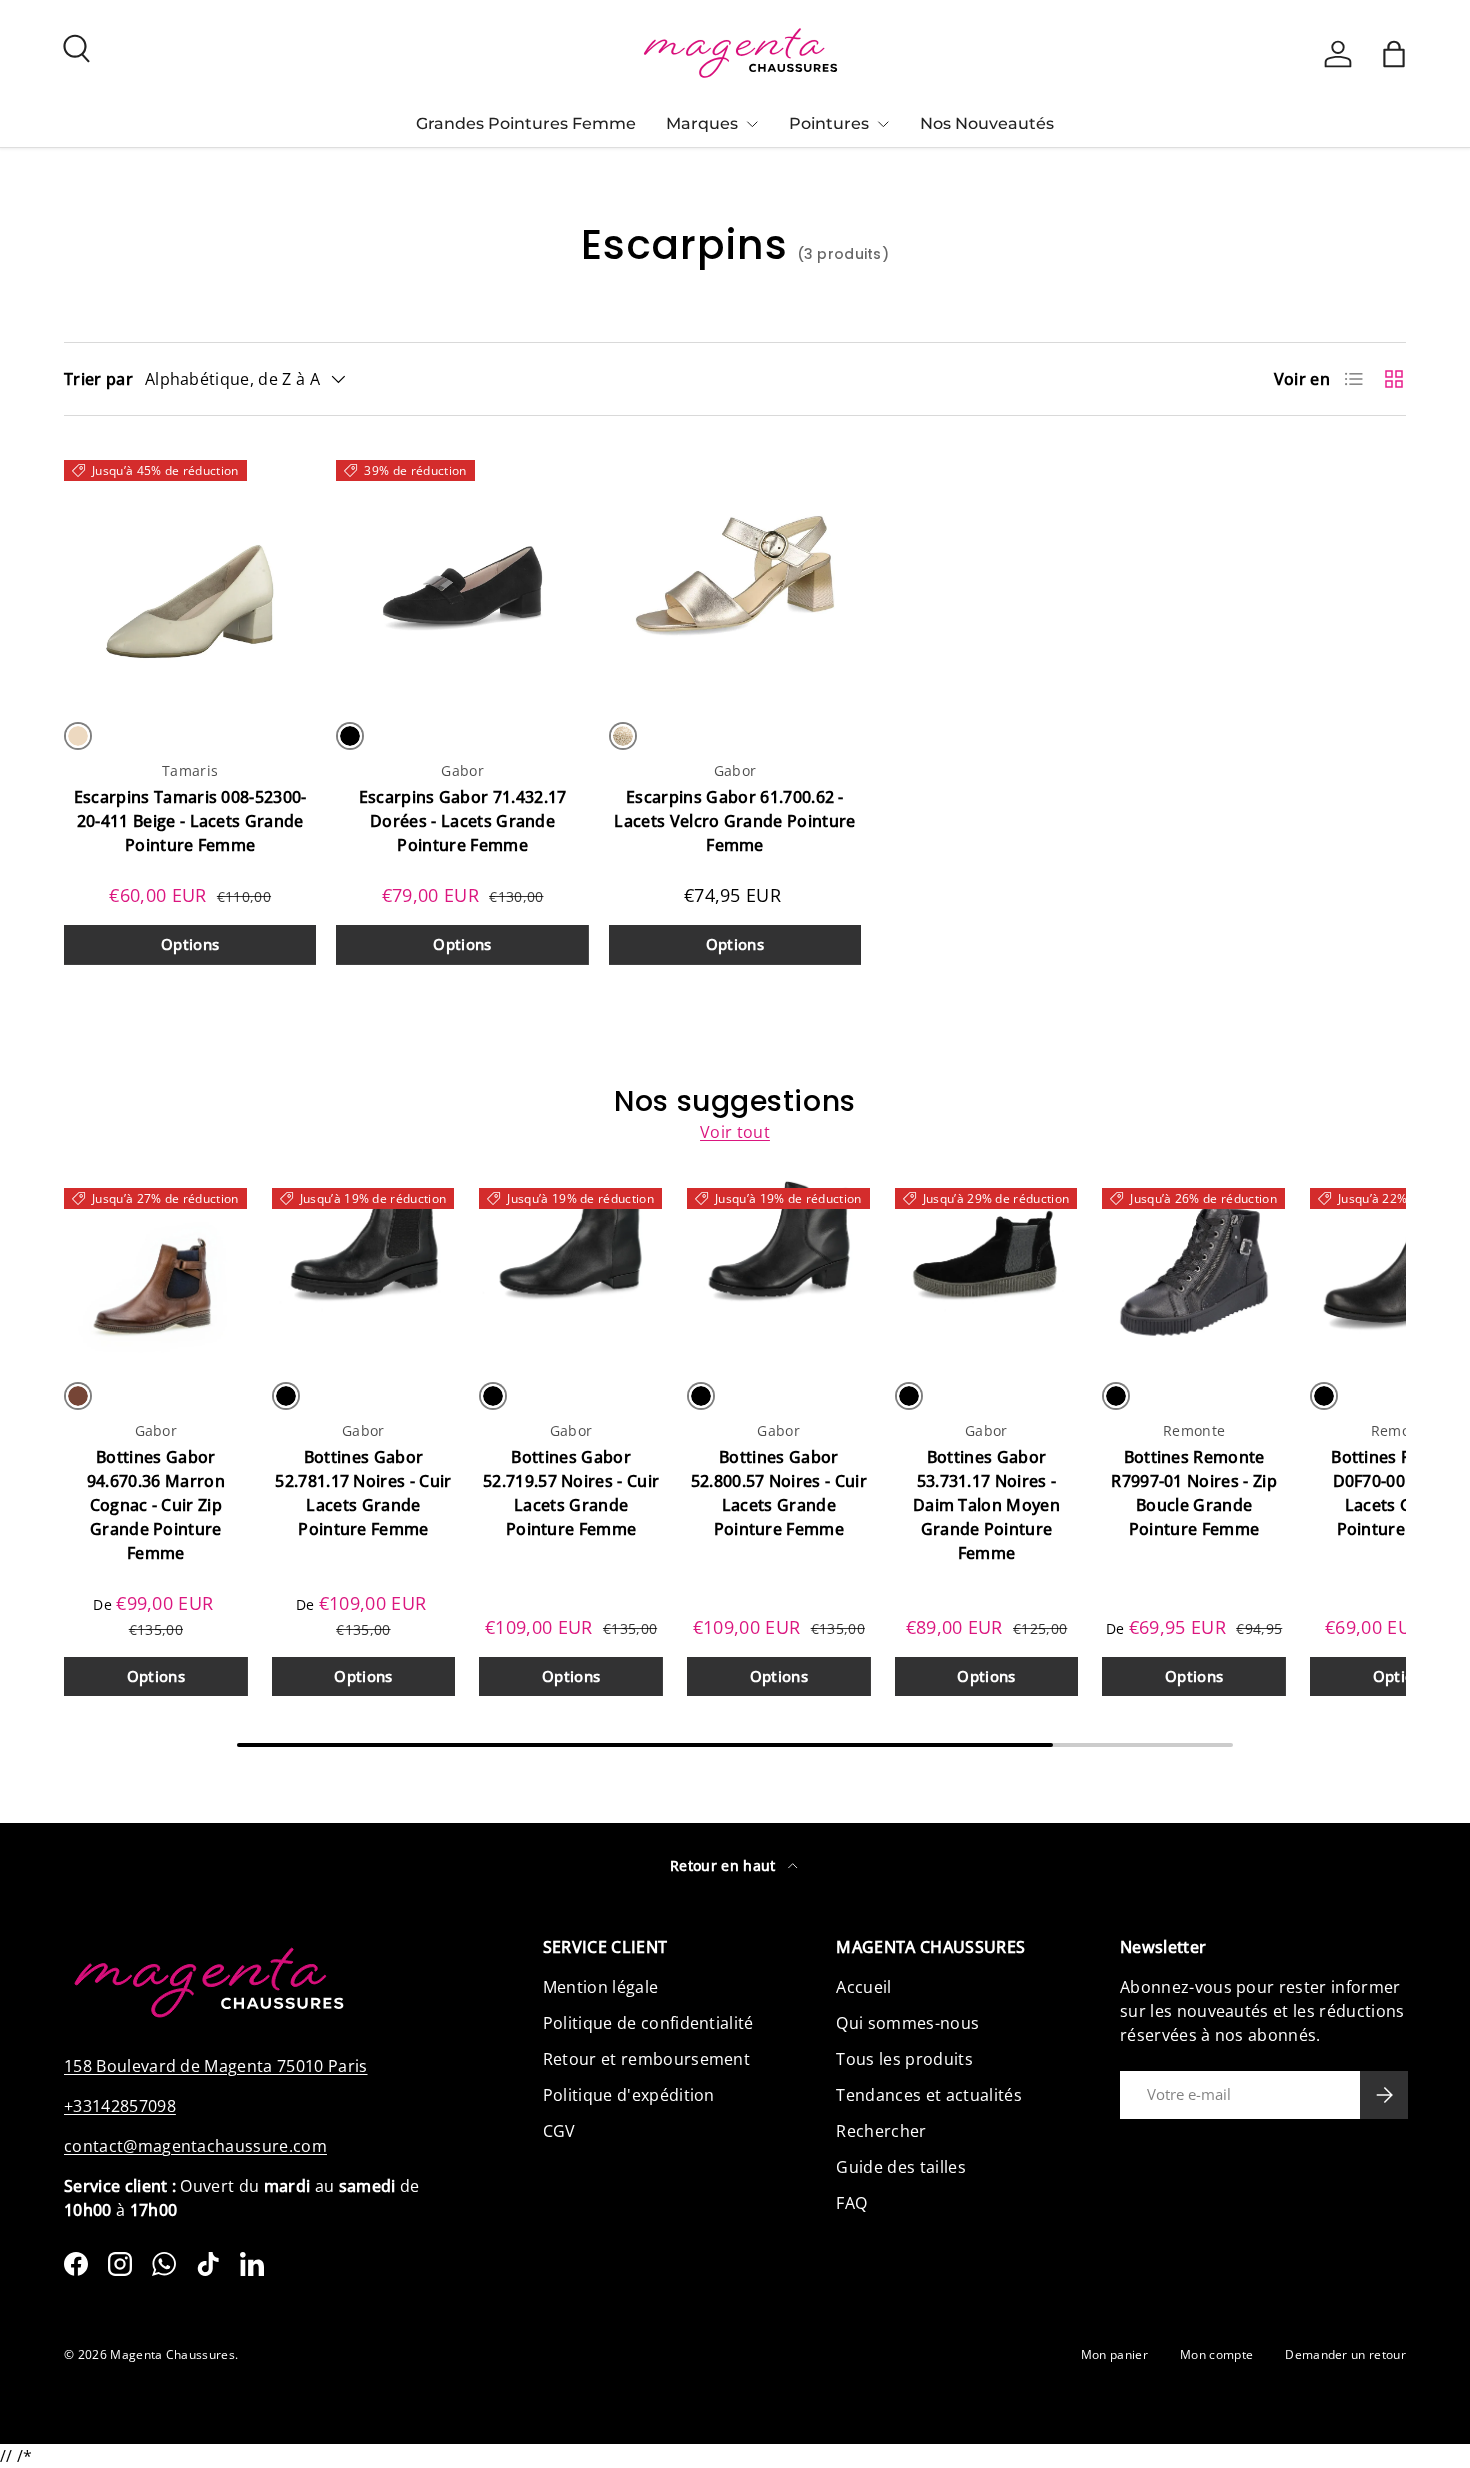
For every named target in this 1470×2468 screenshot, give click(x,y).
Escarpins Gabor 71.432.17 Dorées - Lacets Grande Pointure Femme (463, 821)
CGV (559, 2131)
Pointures (829, 123)
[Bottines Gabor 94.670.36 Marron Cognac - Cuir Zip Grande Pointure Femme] (156, 1268)
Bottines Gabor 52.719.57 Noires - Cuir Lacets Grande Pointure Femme (571, 1493)
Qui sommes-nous (907, 2023)
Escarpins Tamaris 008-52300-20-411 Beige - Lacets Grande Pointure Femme (190, 821)
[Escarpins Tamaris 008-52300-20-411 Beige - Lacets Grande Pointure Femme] (190, 574)
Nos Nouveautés (987, 123)
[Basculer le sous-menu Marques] (752, 124)
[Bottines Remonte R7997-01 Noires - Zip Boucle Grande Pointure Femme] (1194, 1268)
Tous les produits (904, 2059)
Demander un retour (1345, 2354)
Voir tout (735, 1132)
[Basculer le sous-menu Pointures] (883, 124)
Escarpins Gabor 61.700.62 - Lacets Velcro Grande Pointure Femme (734, 821)
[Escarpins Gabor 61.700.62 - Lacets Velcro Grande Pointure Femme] (735, 574)
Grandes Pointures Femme (526, 123)
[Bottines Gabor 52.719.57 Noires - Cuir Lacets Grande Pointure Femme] (571, 1268)
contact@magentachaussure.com (195, 2146)
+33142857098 (120, 2106)
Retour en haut (725, 1865)
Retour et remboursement (646, 2059)
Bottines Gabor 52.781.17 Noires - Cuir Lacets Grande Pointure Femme (363, 1493)
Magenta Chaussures (172, 2354)
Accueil (863, 1987)
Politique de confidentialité (648, 2023)
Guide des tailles (900, 2167)
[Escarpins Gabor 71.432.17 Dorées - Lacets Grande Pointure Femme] (462, 574)
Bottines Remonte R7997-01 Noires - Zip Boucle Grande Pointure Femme (1194, 1493)
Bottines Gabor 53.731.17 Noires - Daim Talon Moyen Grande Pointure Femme (986, 1505)
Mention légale (600, 1987)
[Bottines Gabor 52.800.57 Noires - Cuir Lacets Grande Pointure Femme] (779, 1268)
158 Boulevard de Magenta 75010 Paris (216, 2066)
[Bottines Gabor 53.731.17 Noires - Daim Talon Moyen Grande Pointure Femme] (987, 1268)
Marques (702, 123)
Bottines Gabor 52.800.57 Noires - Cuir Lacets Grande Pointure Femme (779, 1493)
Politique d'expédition (629, 2095)
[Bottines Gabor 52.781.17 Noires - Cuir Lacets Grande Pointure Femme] (364, 1268)
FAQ (851, 2203)
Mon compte (1216, 2354)
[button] (1394, 54)
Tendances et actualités (928, 2095)
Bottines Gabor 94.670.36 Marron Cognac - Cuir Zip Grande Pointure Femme (156, 1505)
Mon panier (1114, 2354)
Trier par (98, 379)
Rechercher (881, 2131)
